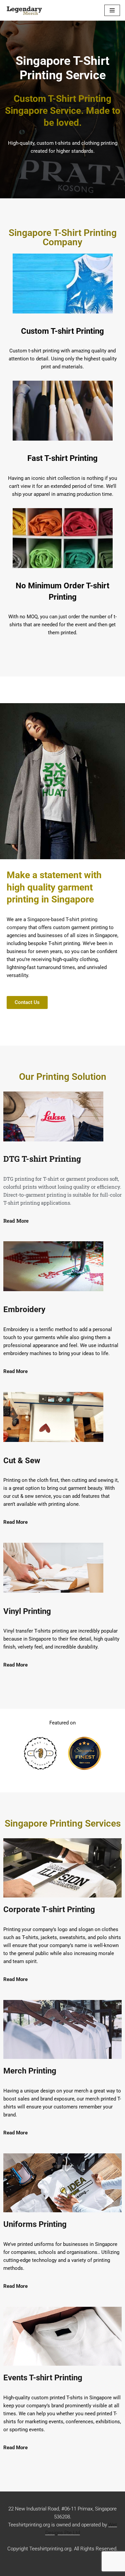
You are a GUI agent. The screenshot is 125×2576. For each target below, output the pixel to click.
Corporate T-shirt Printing (49, 1909)
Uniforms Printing (35, 2224)
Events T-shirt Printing (43, 2378)
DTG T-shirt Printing (42, 1159)
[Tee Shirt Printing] (25, 10)
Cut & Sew (22, 1461)
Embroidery (24, 1309)
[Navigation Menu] (112, 10)
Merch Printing (30, 2071)
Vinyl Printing (27, 1611)
